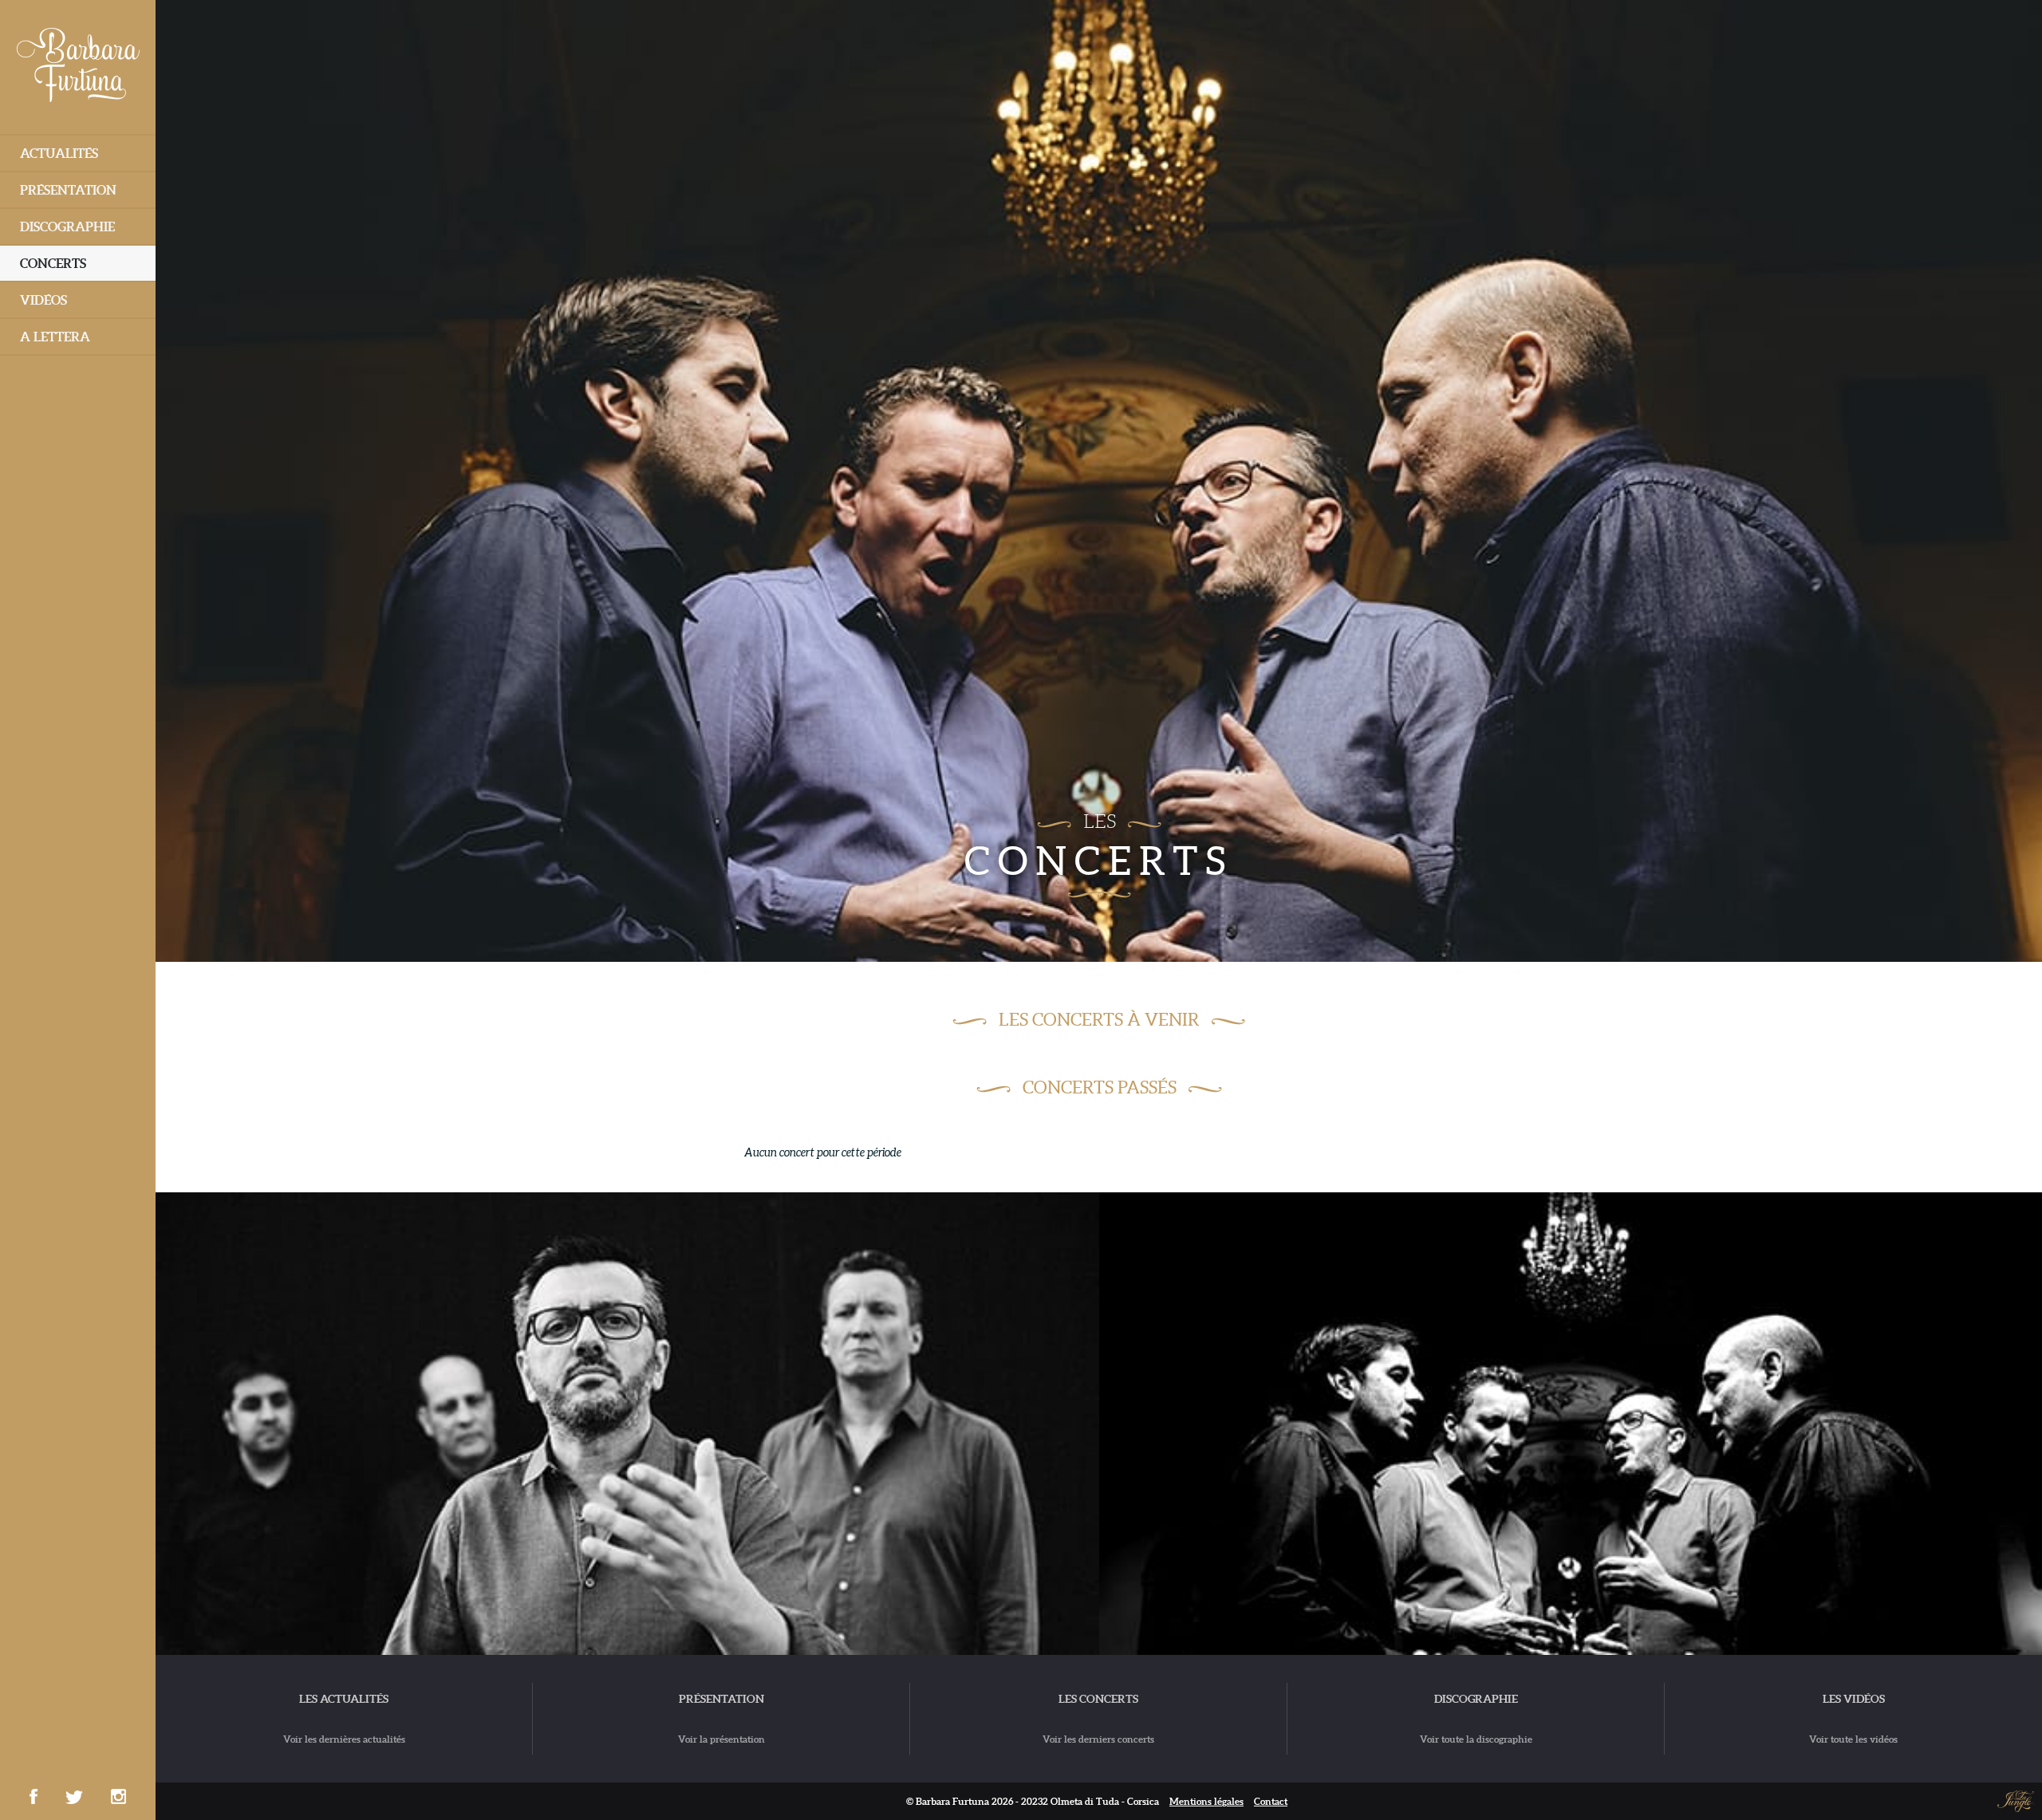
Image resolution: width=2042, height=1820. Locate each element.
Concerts (53, 263)
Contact (1271, 1801)
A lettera (55, 337)
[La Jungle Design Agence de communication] (2016, 1800)
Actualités (59, 153)
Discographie (67, 227)
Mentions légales (1206, 1801)
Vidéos (43, 300)
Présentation (68, 190)
